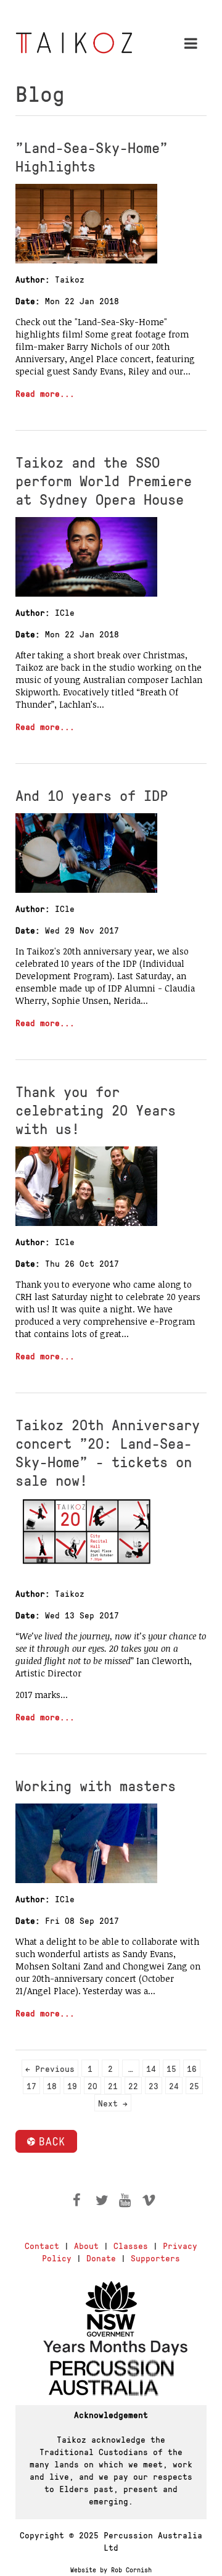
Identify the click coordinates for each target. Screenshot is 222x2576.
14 (151, 2068)
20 (92, 2085)
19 (72, 2085)
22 (133, 2085)
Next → (113, 2103)
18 (52, 2085)
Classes (131, 2245)
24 (174, 2085)
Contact (42, 2245)
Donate (101, 2258)
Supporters (155, 2258)
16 (192, 2068)
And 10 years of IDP (92, 795)
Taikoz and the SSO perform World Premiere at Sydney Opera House (104, 480)
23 (154, 2085)
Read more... (45, 393)
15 (171, 2068)
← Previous (50, 2068)
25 (194, 2085)
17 (31, 2085)
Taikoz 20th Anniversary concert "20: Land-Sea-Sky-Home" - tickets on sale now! (108, 1452)
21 (113, 2085)
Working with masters (96, 1785)
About (86, 2245)
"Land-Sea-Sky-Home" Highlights (92, 156)
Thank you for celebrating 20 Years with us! (96, 1109)
